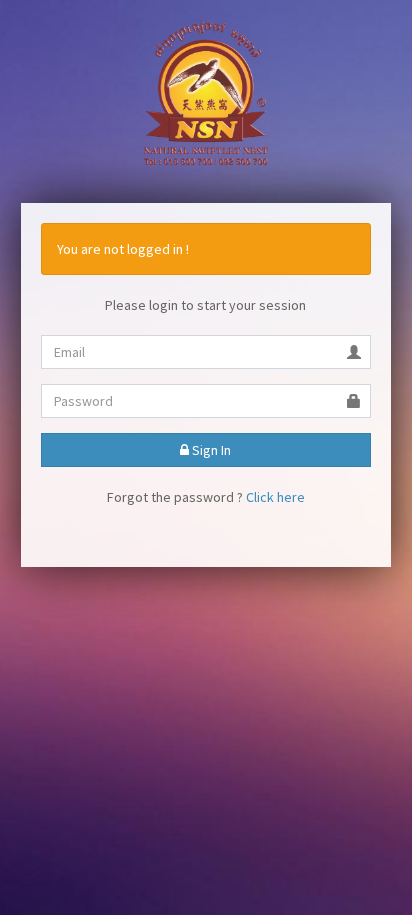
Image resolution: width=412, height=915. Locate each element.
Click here (275, 497)
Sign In (210, 450)
